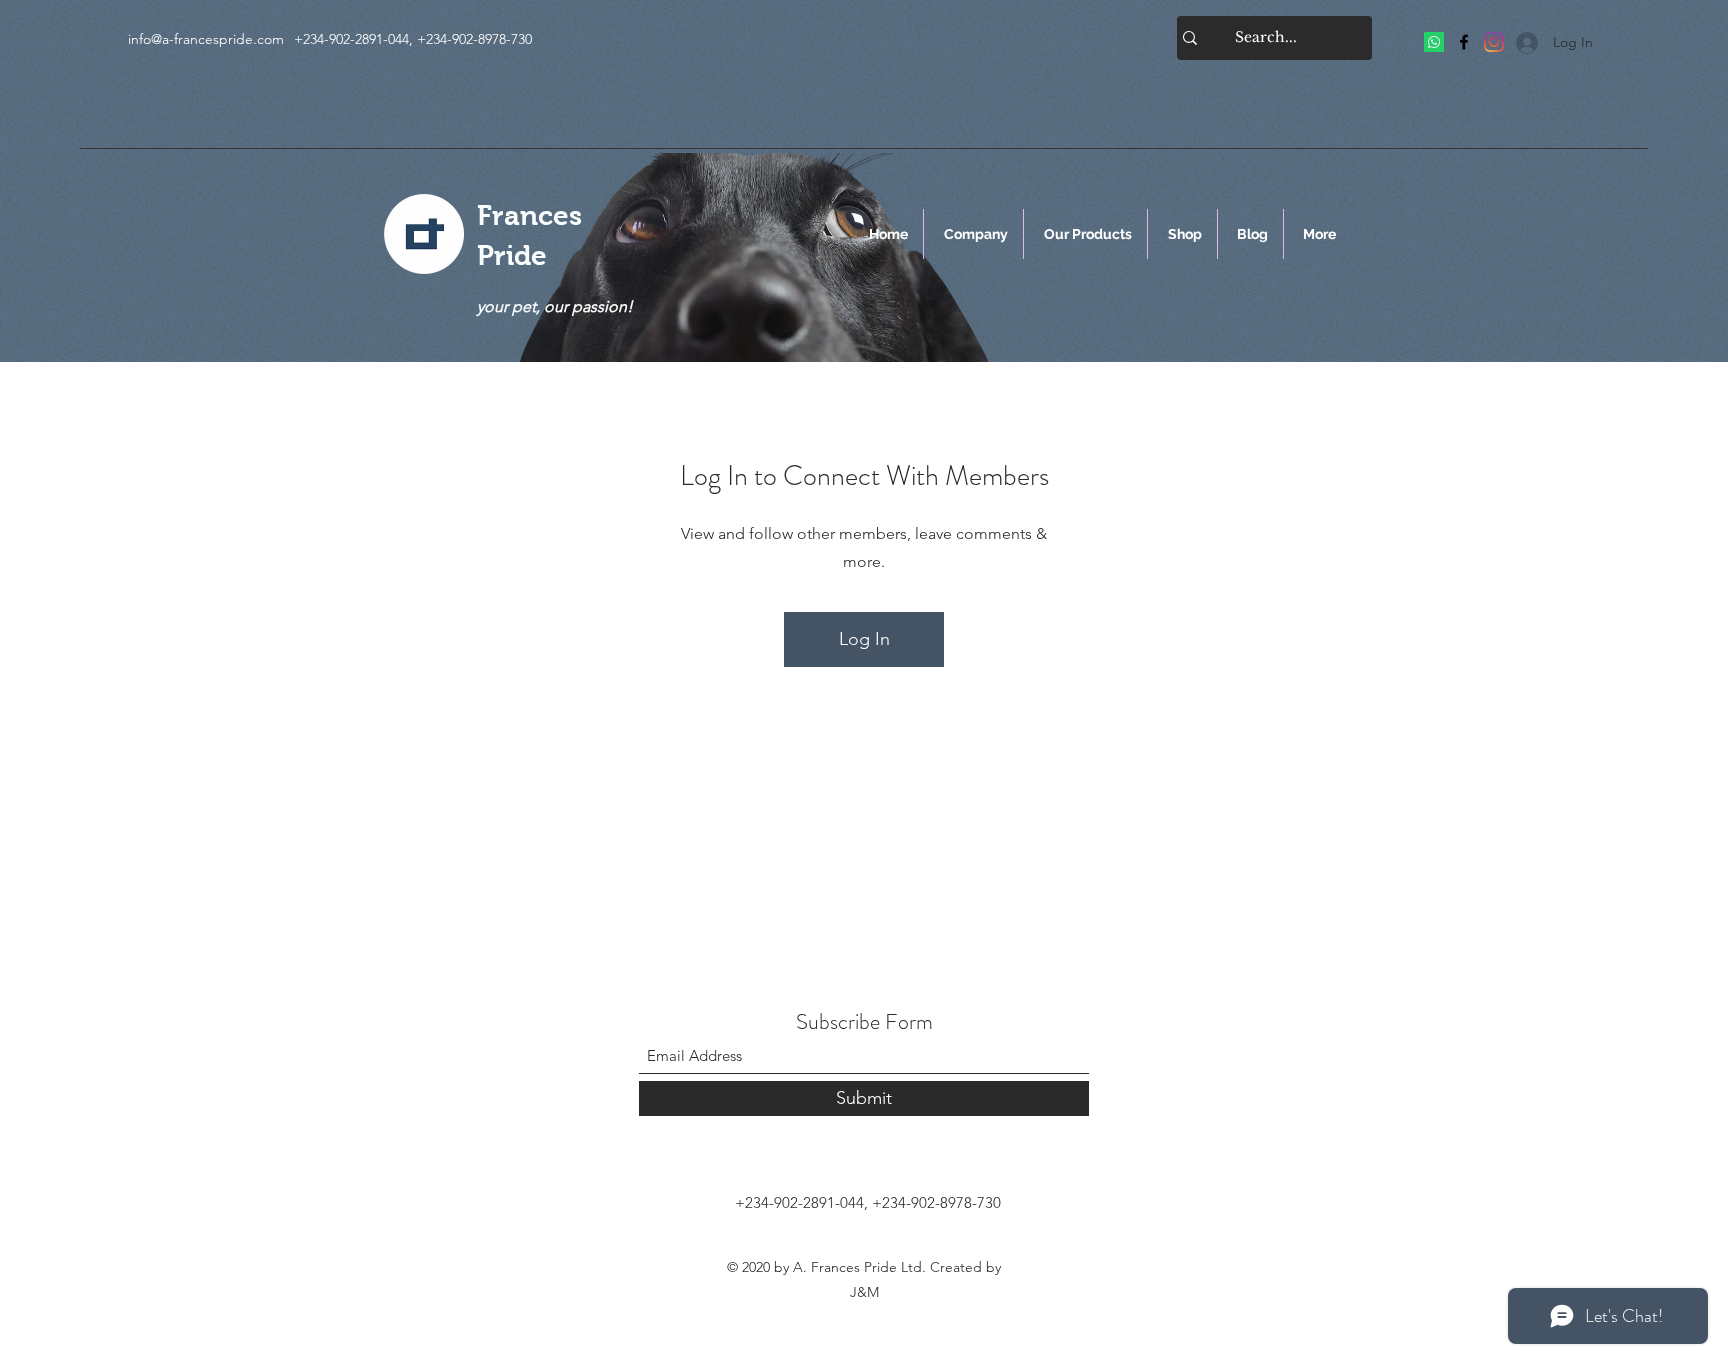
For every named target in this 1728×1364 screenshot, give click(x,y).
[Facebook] (1464, 42)
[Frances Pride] (1434, 42)
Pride (512, 255)
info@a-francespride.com (206, 39)
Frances (529, 215)
